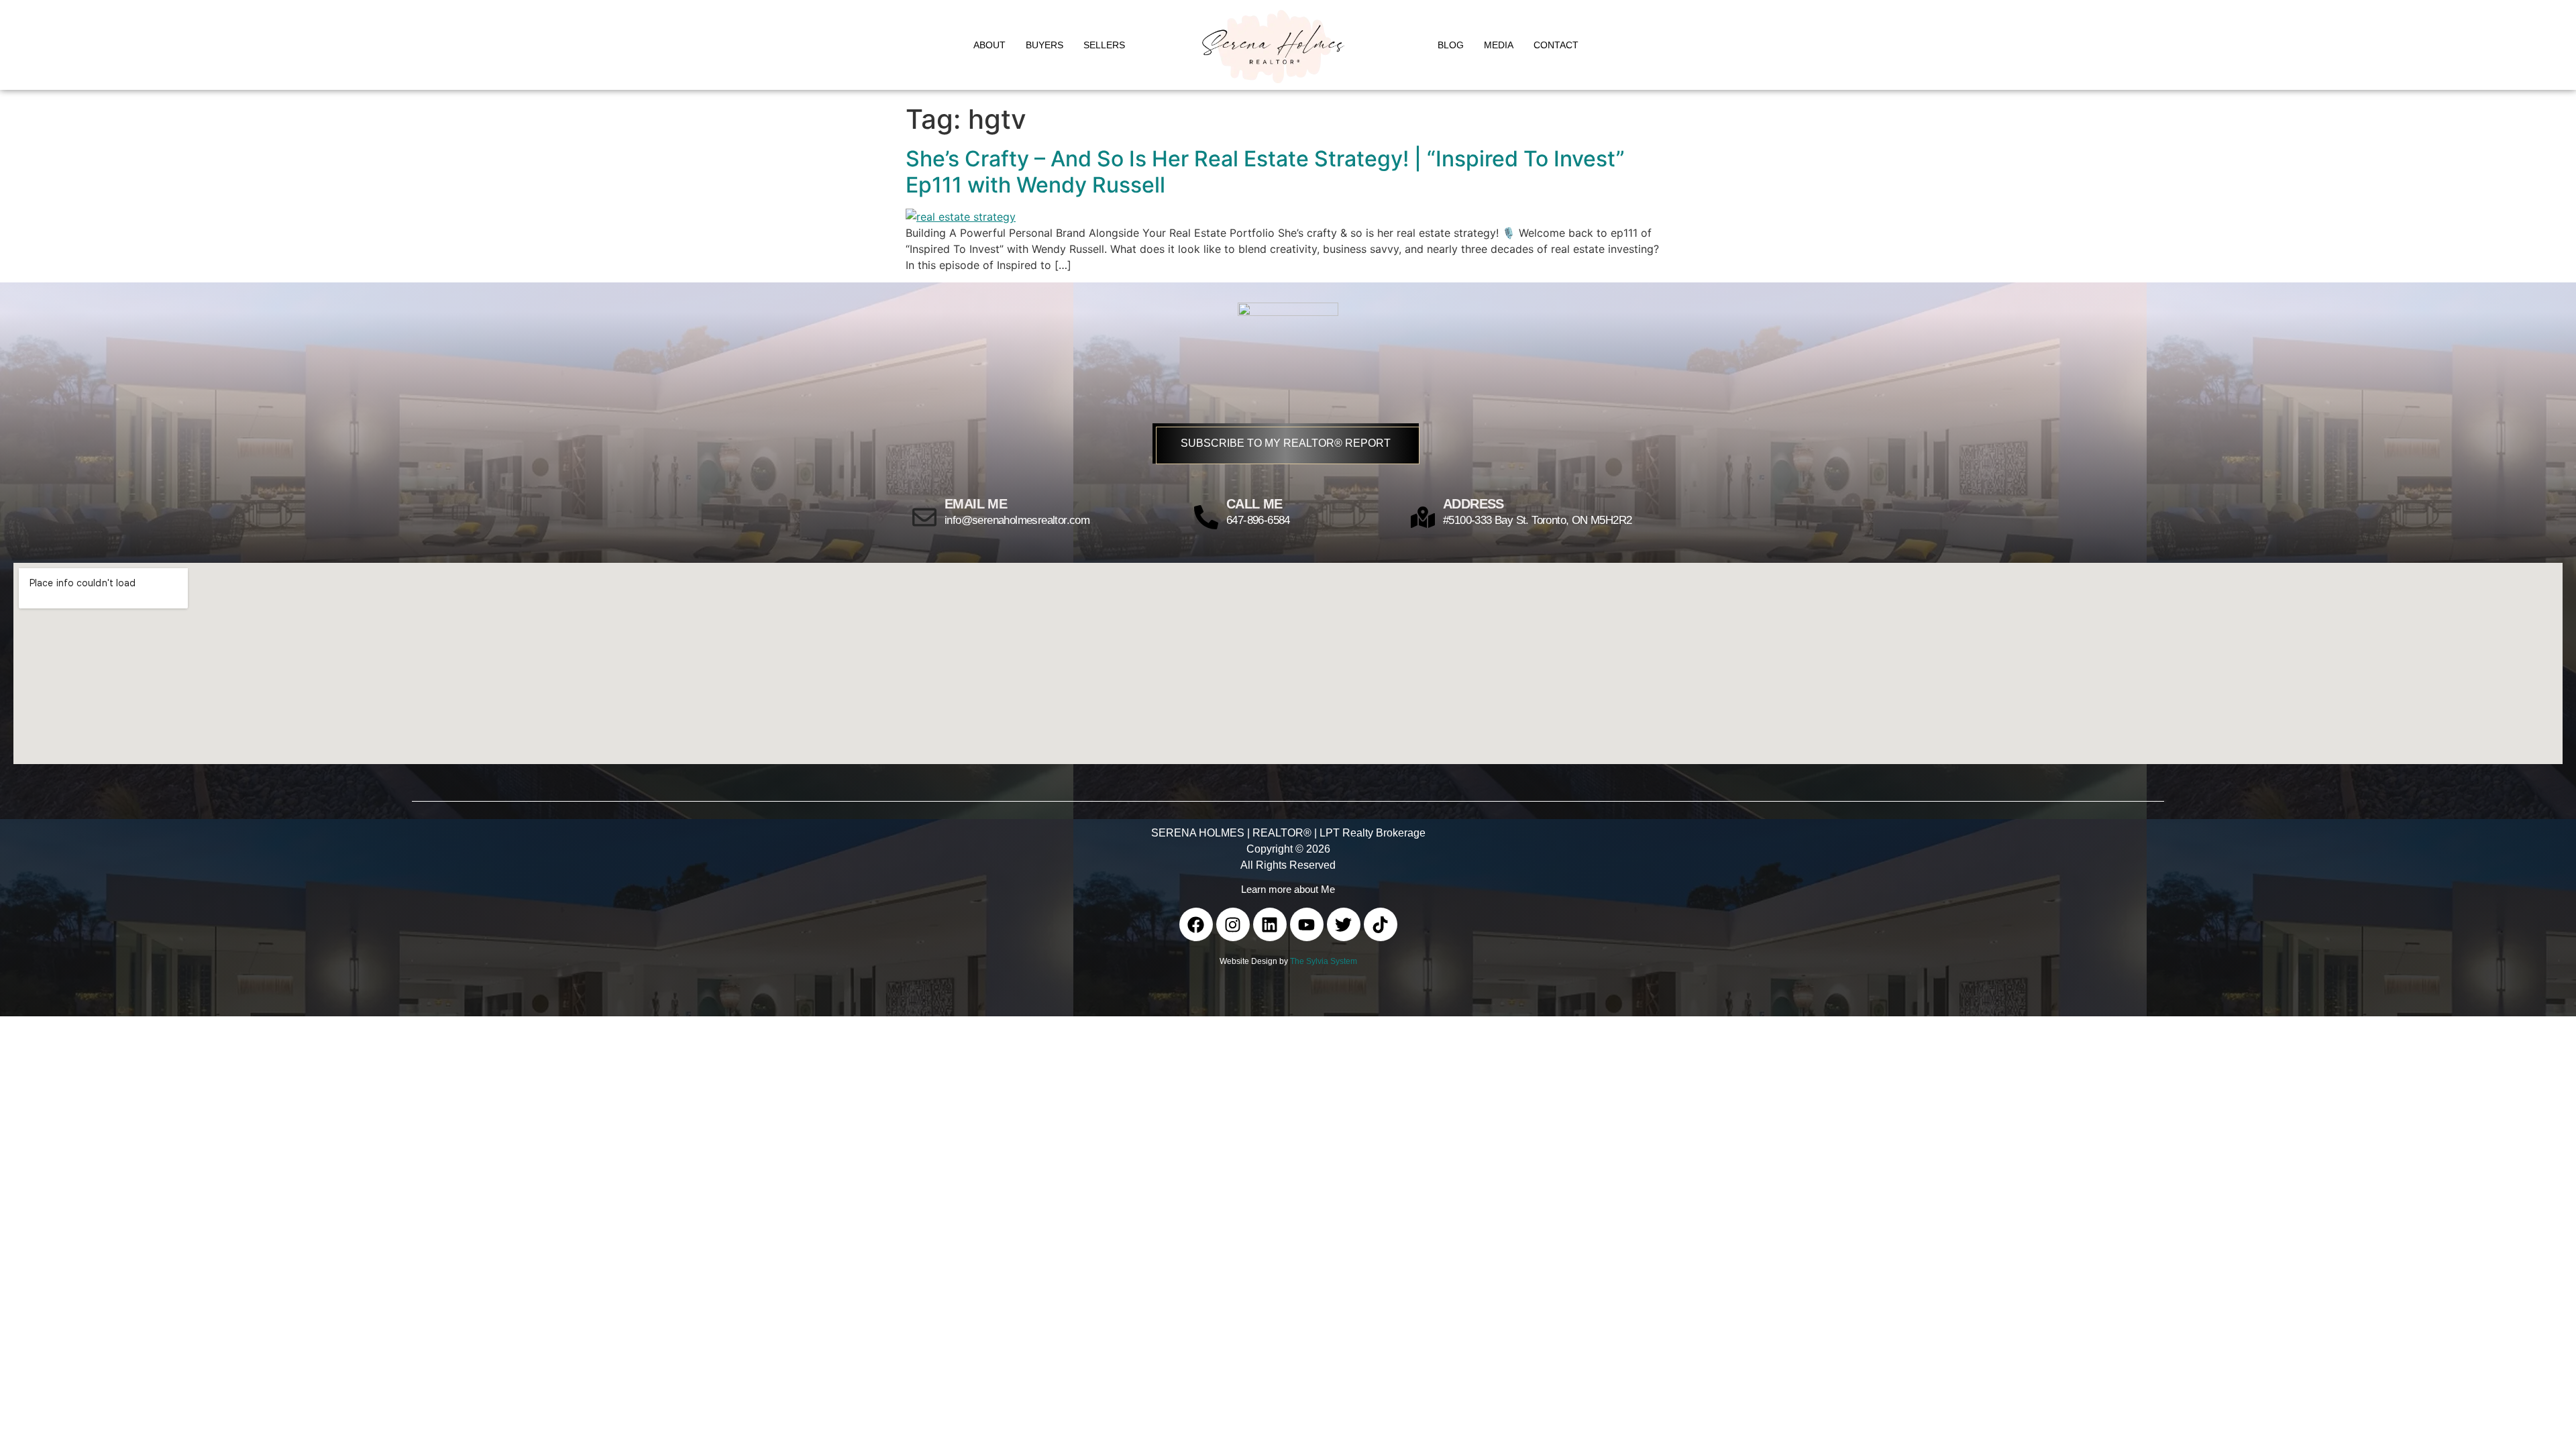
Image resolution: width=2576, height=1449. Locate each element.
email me (976, 504)
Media (1499, 45)
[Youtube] (1307, 924)
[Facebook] (1196, 924)
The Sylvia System (1324, 961)
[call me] (1206, 517)
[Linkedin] (1270, 924)
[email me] (924, 517)
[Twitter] (1344, 924)
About (989, 45)
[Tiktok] (1381, 924)
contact (1556, 45)
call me (1254, 504)
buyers (1044, 45)
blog (1451, 45)
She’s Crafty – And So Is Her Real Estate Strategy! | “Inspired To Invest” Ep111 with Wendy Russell (1265, 171)
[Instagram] (1233, 924)
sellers (1104, 45)
